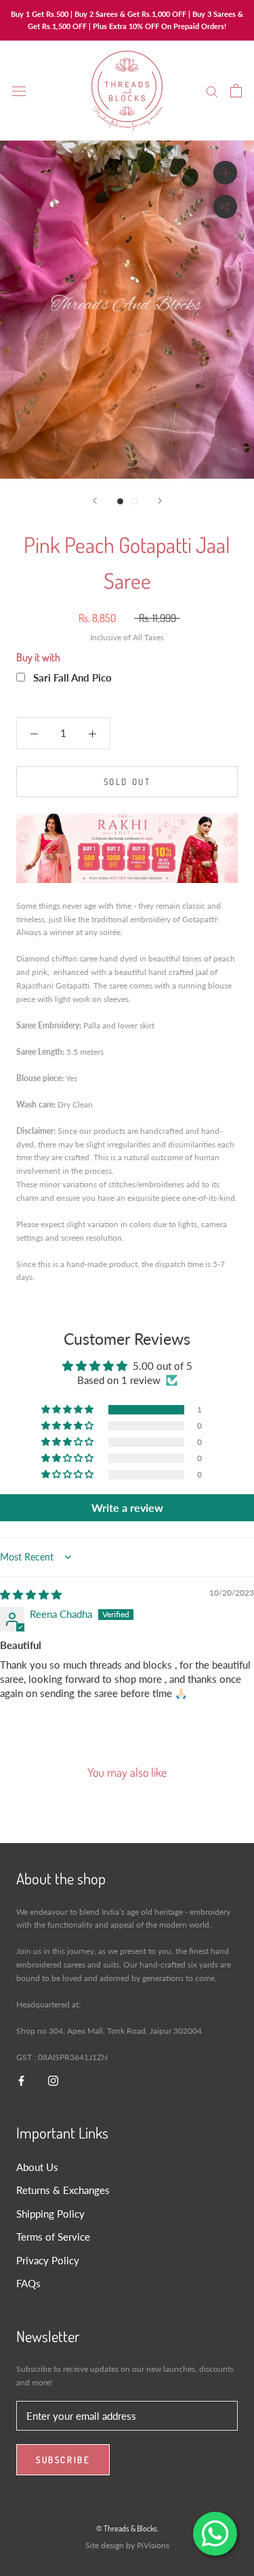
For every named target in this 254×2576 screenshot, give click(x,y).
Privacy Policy (48, 2260)
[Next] (160, 501)
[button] (68, 1410)
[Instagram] (53, 2080)
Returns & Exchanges (63, 2190)
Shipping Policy (50, 2214)
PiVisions (153, 2545)
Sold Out (127, 782)
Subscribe (63, 2460)
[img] (31, 1594)
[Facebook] (21, 2080)
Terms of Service (53, 2237)
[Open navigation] (19, 91)
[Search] (212, 91)
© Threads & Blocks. (127, 2528)
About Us (37, 2167)
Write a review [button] (127, 1507)
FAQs (28, 2283)
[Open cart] (236, 91)
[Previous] (95, 501)
